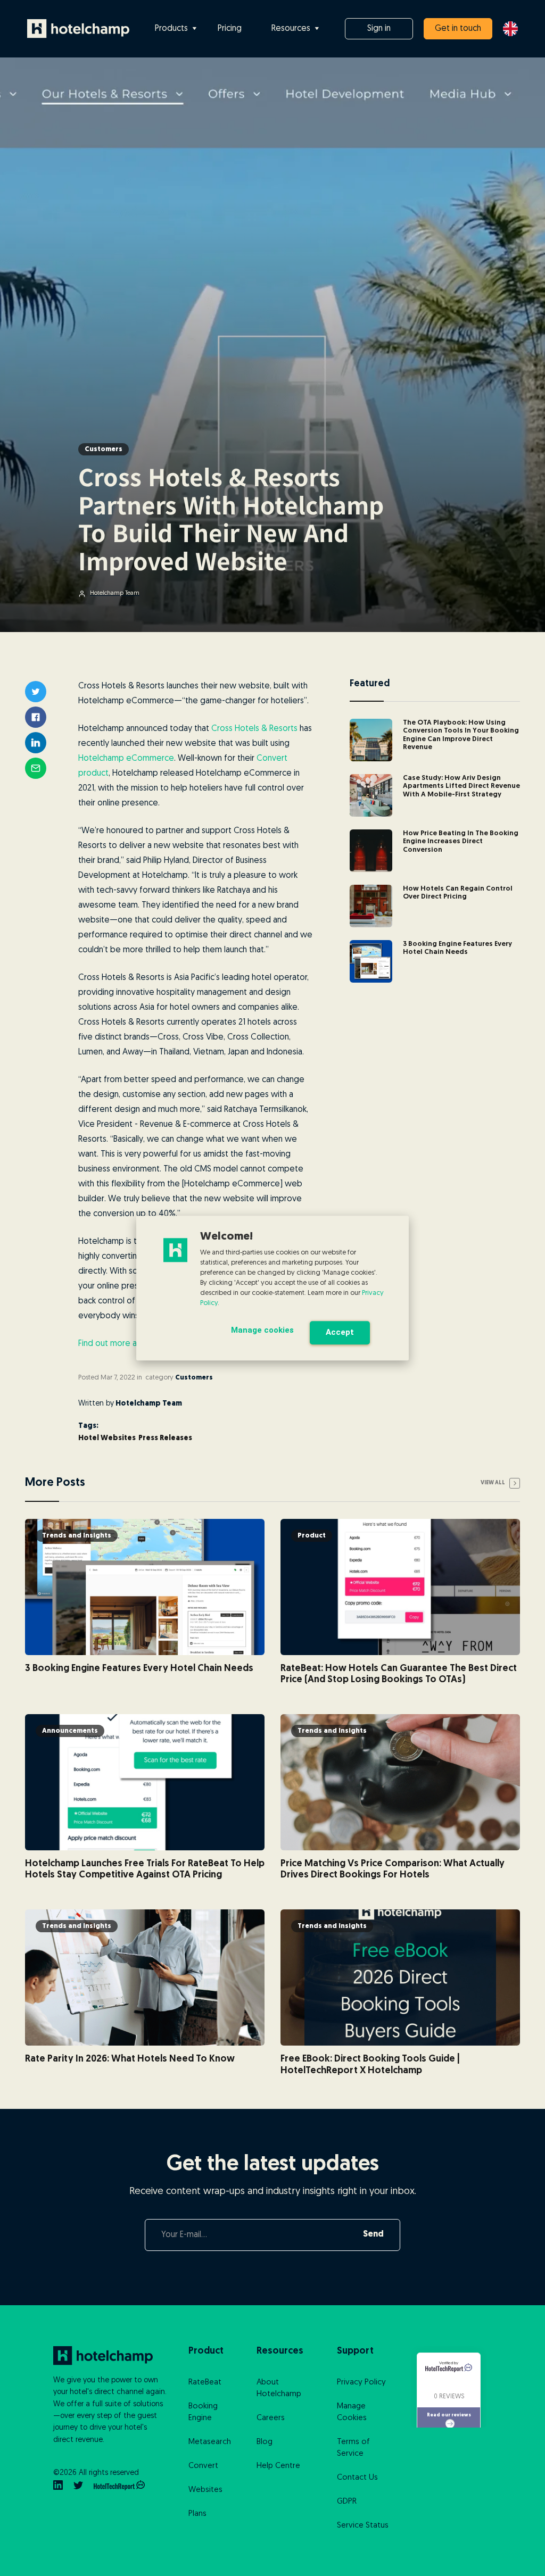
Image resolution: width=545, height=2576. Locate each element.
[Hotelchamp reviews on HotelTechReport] (119, 2486)
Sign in (379, 29)
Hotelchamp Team (149, 1404)
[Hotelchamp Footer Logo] (110, 2356)
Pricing (230, 29)
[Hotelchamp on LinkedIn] (58, 2486)
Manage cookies (262, 1330)
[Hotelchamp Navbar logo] (78, 29)
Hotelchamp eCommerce (126, 759)
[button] (176, 29)
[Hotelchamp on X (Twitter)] (78, 2486)
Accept (340, 1332)
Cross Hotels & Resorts (254, 729)
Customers (104, 449)
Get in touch (458, 29)
